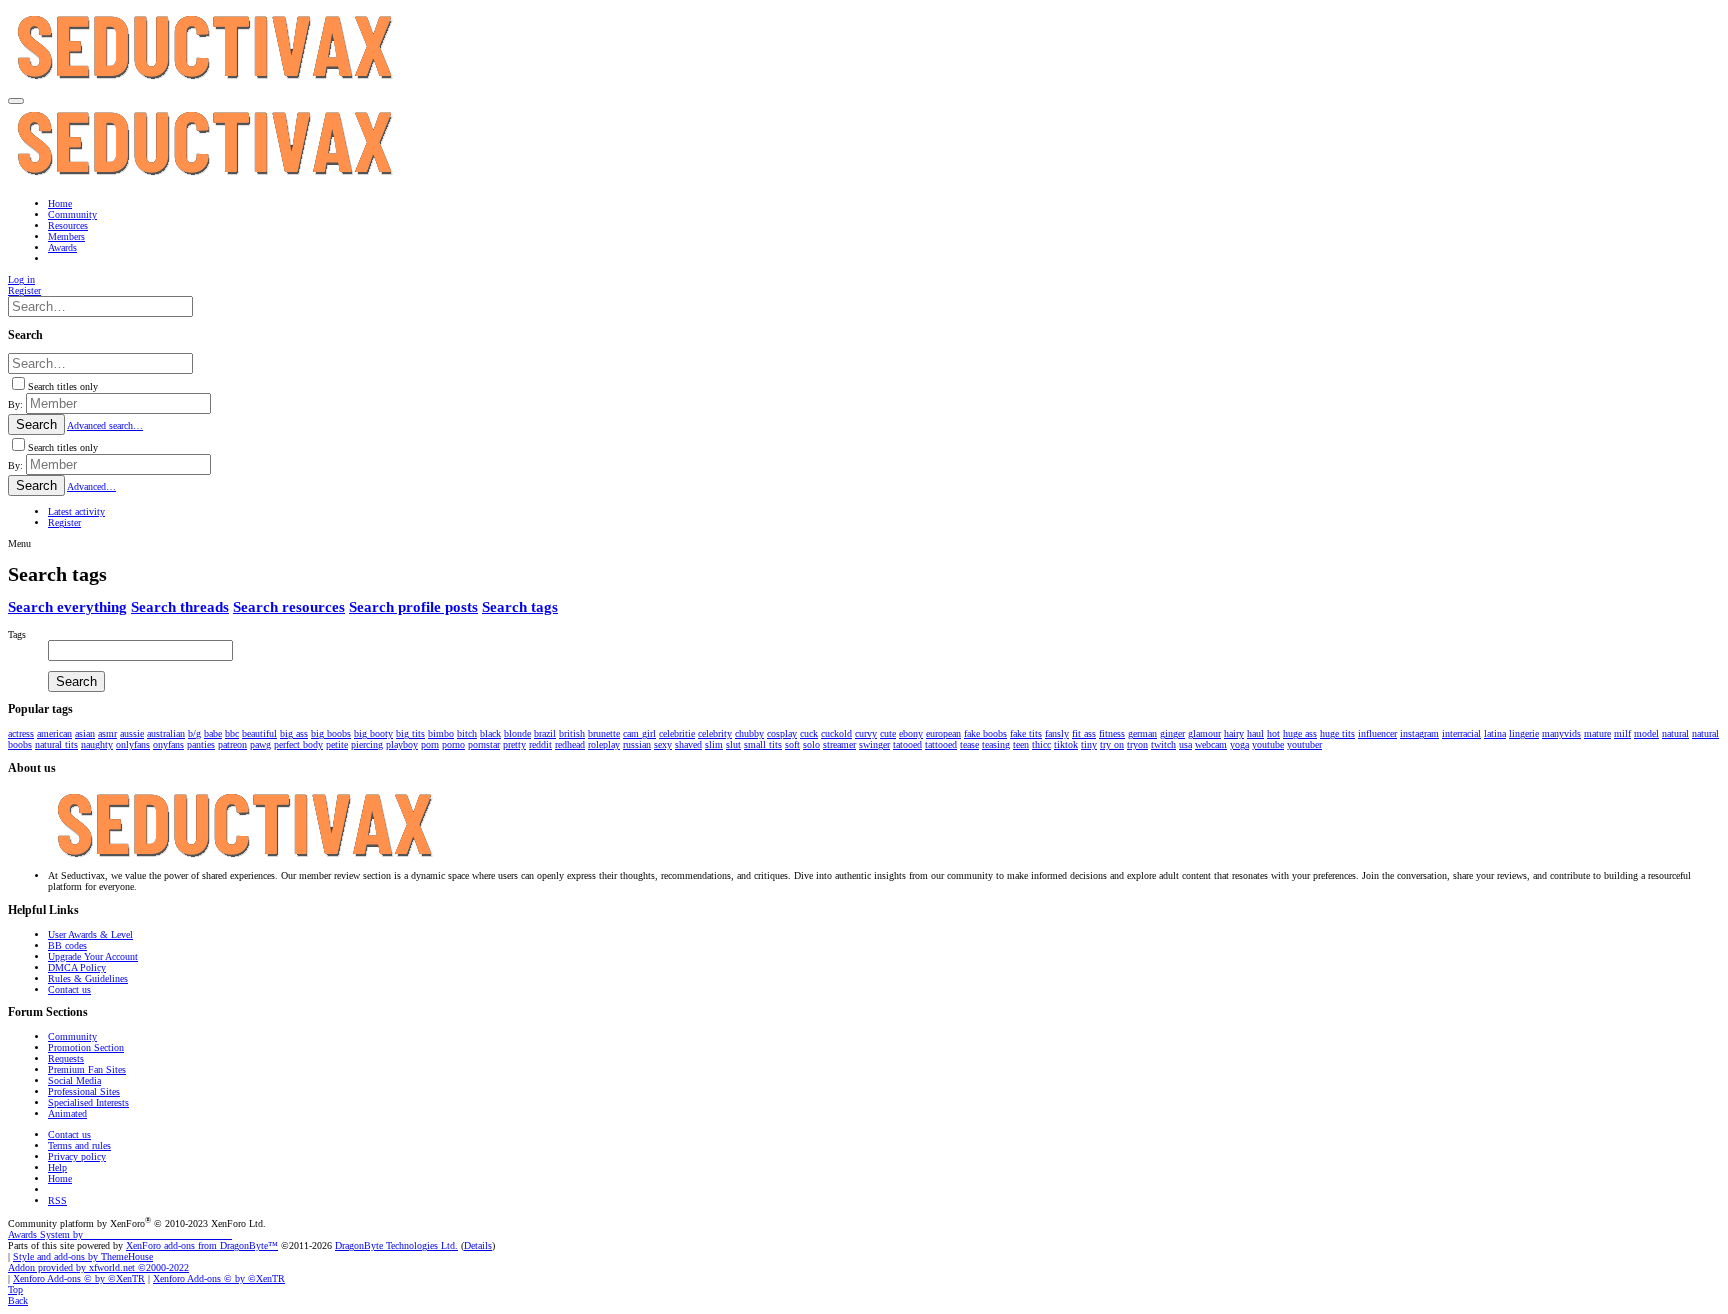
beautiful (259, 733)
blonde (517, 733)
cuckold (836, 733)
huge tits (1337, 733)
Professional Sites (84, 1091)
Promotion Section (86, 1047)
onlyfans (133, 744)
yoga (1239, 744)
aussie (132, 733)
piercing (367, 744)
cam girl (639, 733)
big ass (294, 733)
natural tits (56, 744)
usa (1185, 744)
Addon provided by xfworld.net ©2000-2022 (98, 1267)
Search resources (289, 607)
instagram (1419, 733)
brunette (604, 733)
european (943, 733)
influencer (1377, 733)
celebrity (715, 733)
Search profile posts (413, 607)
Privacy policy (77, 1156)
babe (213, 733)
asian (85, 733)
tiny (1089, 744)
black (490, 733)
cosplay (782, 733)
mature (1597, 733)
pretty (514, 744)
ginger (1172, 733)
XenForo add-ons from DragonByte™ (202, 1245)
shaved (688, 744)
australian (166, 733)
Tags (17, 634)
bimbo (441, 733)
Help (57, 1167)
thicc (1041, 744)
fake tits (1026, 733)
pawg (260, 744)
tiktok (1066, 744)
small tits (763, 744)
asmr (107, 733)
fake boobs (985, 733)
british (572, 733)
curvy (866, 733)
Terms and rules (79, 1145)
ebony (911, 733)
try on (1112, 744)
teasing (996, 744)
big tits (410, 733)
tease (969, 744)
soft (792, 744)
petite (337, 744)
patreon (232, 744)
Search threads (180, 607)
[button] (16, 101)
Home (60, 1178)
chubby (749, 733)
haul (1255, 733)
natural (1675, 733)
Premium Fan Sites (87, 1069)
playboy (402, 744)
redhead (570, 744)
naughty (97, 744)
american (54, 733)
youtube (1268, 744)
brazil (545, 733)
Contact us (69, 989)
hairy (1234, 733)
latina (1495, 733)
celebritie (677, 733)
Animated (67, 1113)
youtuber (1304, 744)
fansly (1057, 733)
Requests (66, 1058)
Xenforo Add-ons (79, 1278)
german (1142, 733)
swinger (874, 744)
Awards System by (120, 1234)
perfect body (298, 744)
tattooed (941, 744)
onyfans (168, 744)
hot (1273, 733)
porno (453, 744)
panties (201, 744)
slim (714, 744)
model (1646, 733)
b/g (194, 733)
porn (430, 744)
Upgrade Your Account (93, 956)
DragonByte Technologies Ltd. (396, 1245)
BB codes (67, 945)
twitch (1163, 744)
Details (478, 1245)
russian (637, 744)
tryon (1137, 744)
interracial (1461, 733)
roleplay (604, 744)
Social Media (74, 1080)
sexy (663, 744)
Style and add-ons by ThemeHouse (83, 1256)
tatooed (907, 744)
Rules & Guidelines (88, 978)
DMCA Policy (77, 967)
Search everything (67, 607)
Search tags (520, 607)
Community (72, 1036)
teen (1021, 744)
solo (811, 744)
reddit (540, 744)
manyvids (1561, 733)
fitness (1112, 733)
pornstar (484, 744)
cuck (809, 733)
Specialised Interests (88, 1102)
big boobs (331, 733)
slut (733, 744)
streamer (839, 744)
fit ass (1084, 733)
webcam (1211, 744)
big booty (373, 733)
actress (21, 733)
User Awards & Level (90, 934)
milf (1622, 733)
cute (888, 733)
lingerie (1524, 733)
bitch (467, 733)
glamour (1204, 733)
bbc (232, 733)
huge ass (1300, 733)
